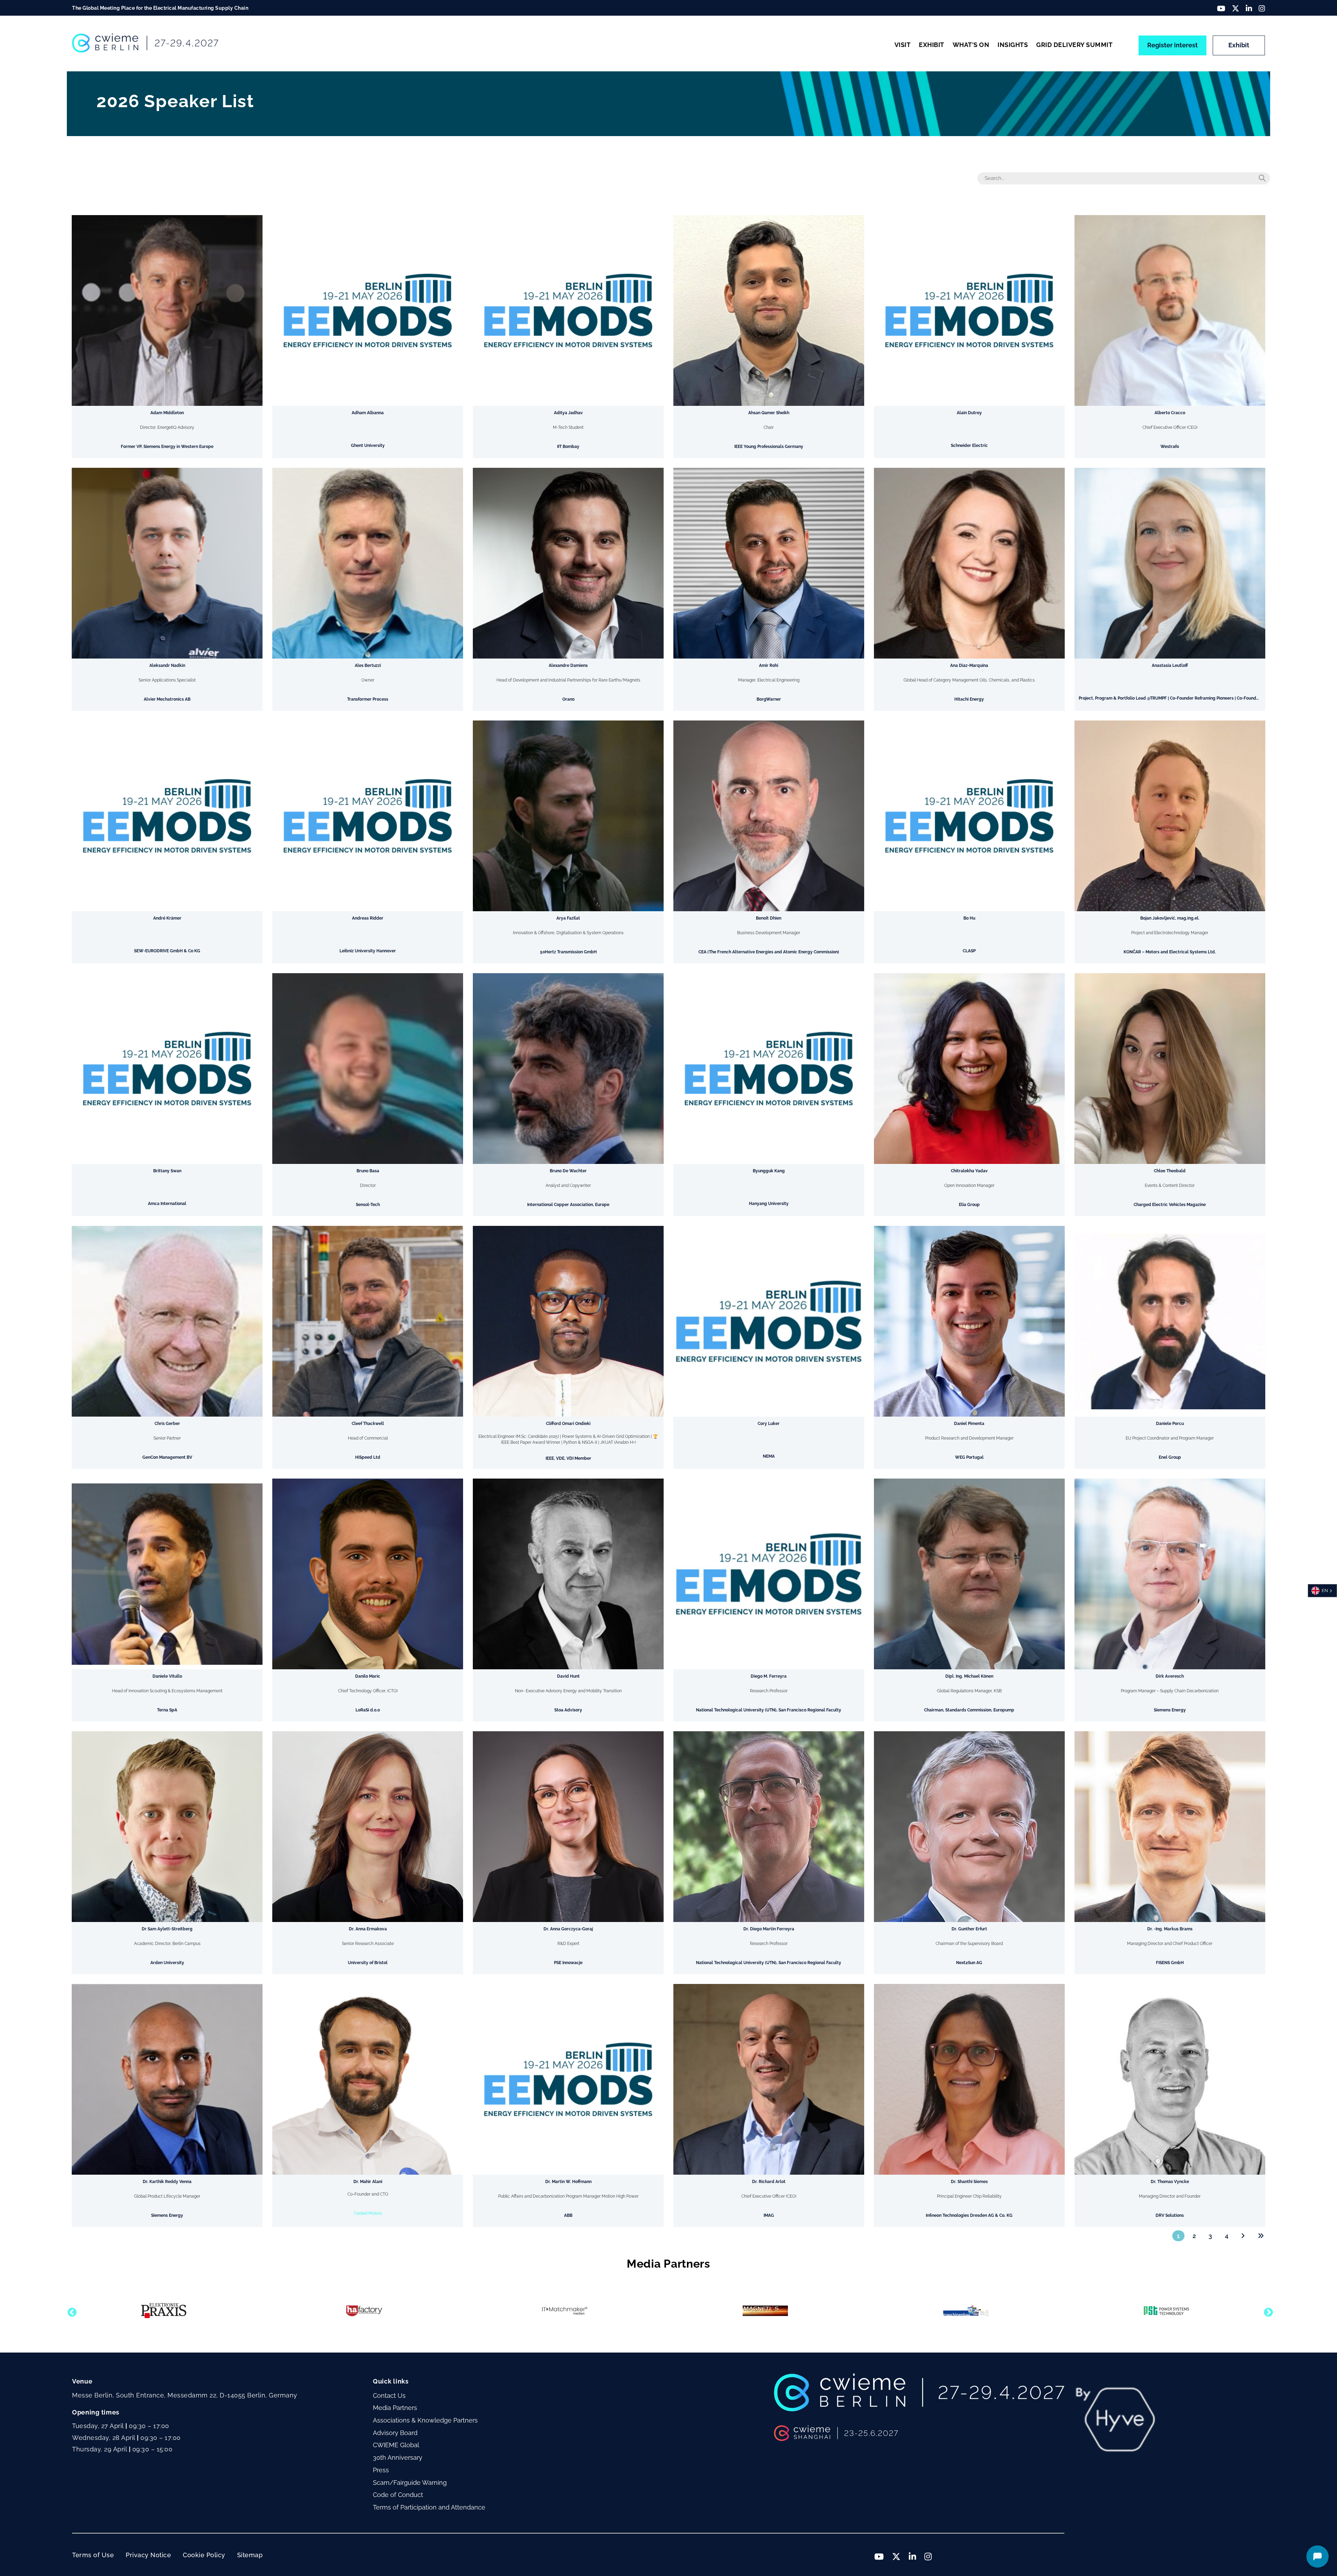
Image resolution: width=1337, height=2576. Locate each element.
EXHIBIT (932, 45)
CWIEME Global (396, 2445)
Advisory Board (395, 2433)
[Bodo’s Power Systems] (163, 2311)
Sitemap (250, 2555)
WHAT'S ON (971, 45)
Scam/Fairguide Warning (410, 2483)
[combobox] (1322, 1591)
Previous (70, 2311)
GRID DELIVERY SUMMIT (1074, 45)
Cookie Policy (204, 2555)
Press (381, 2470)
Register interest (1172, 45)
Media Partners (395, 2408)
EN (1325, 1590)
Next (1267, 2311)
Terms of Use (93, 2555)
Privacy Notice (148, 2555)
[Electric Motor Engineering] (565, 2311)
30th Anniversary (398, 2457)
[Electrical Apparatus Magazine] (1166, 2311)
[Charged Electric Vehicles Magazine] (364, 2311)
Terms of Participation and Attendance (429, 2507)
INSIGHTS (1013, 45)
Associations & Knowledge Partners (425, 2420)
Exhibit (1239, 45)
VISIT (903, 45)
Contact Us (389, 2396)
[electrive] (765, 2311)
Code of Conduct (398, 2495)
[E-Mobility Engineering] (966, 2311)
